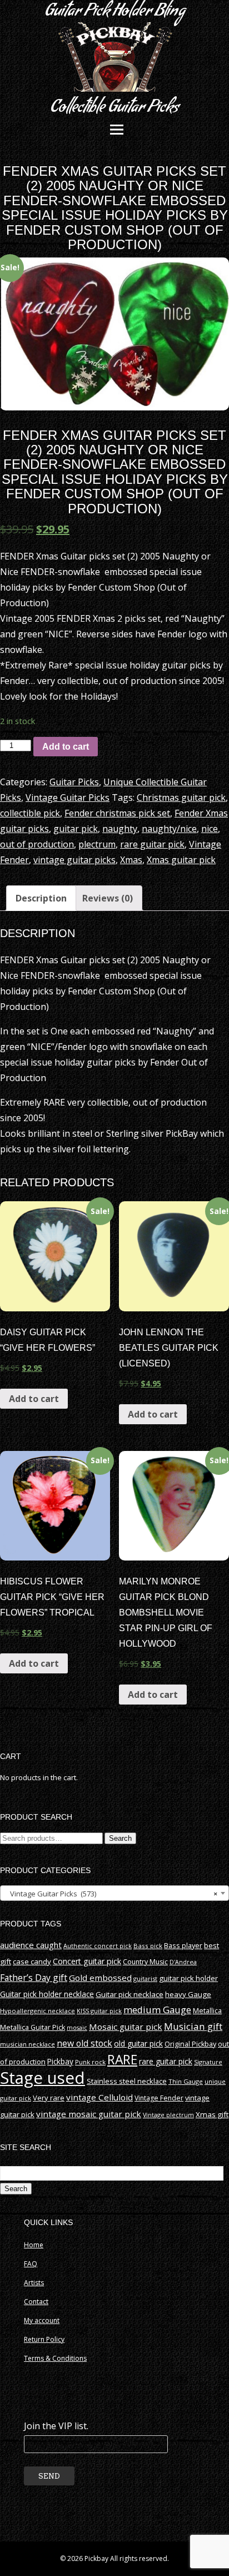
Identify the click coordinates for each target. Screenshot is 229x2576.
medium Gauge (157, 2010)
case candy (32, 1961)
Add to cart (66, 747)
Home (34, 2245)
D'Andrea (183, 1962)
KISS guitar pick (99, 2011)
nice (210, 829)
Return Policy (44, 2339)
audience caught (31, 1945)
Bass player (183, 1945)
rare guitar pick (152, 844)
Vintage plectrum (168, 2115)
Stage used (43, 2078)
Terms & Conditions (55, 2358)
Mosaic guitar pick (126, 2027)
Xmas (131, 860)
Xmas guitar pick (181, 860)
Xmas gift (212, 2114)
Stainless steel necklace (127, 2081)
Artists (34, 2283)
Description (41, 898)
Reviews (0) (108, 898)
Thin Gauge (186, 2081)
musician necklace (28, 2044)
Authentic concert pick (98, 1946)
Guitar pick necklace (130, 1994)
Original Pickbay (190, 2044)
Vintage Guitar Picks (68, 797)
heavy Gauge (188, 1994)
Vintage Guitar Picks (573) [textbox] (111, 1894)
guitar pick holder (188, 1978)
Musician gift (193, 2026)
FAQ (31, 2264)
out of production (37, 844)
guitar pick (76, 829)
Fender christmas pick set (117, 813)
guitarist (145, 1978)
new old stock (84, 2043)
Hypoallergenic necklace (38, 2011)
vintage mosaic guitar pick (89, 2114)
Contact (36, 2302)
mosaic (77, 2027)
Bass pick (148, 1946)
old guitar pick (138, 2044)
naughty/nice (169, 829)
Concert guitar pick (87, 1961)
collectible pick (30, 813)
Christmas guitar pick (181, 797)
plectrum (97, 844)
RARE (122, 2060)
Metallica (207, 2011)
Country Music (145, 1962)
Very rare (49, 2098)
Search (120, 1838)
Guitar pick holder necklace (47, 1994)
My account (42, 2320)
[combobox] (114, 1893)
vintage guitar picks (74, 860)
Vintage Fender (159, 2098)
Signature (208, 2062)
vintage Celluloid (99, 2097)
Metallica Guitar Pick (33, 2027)
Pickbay (60, 2062)
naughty (120, 829)
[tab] (41, 898)
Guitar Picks (74, 782)
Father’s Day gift (34, 1978)
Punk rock (90, 2062)
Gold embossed (100, 1978)
